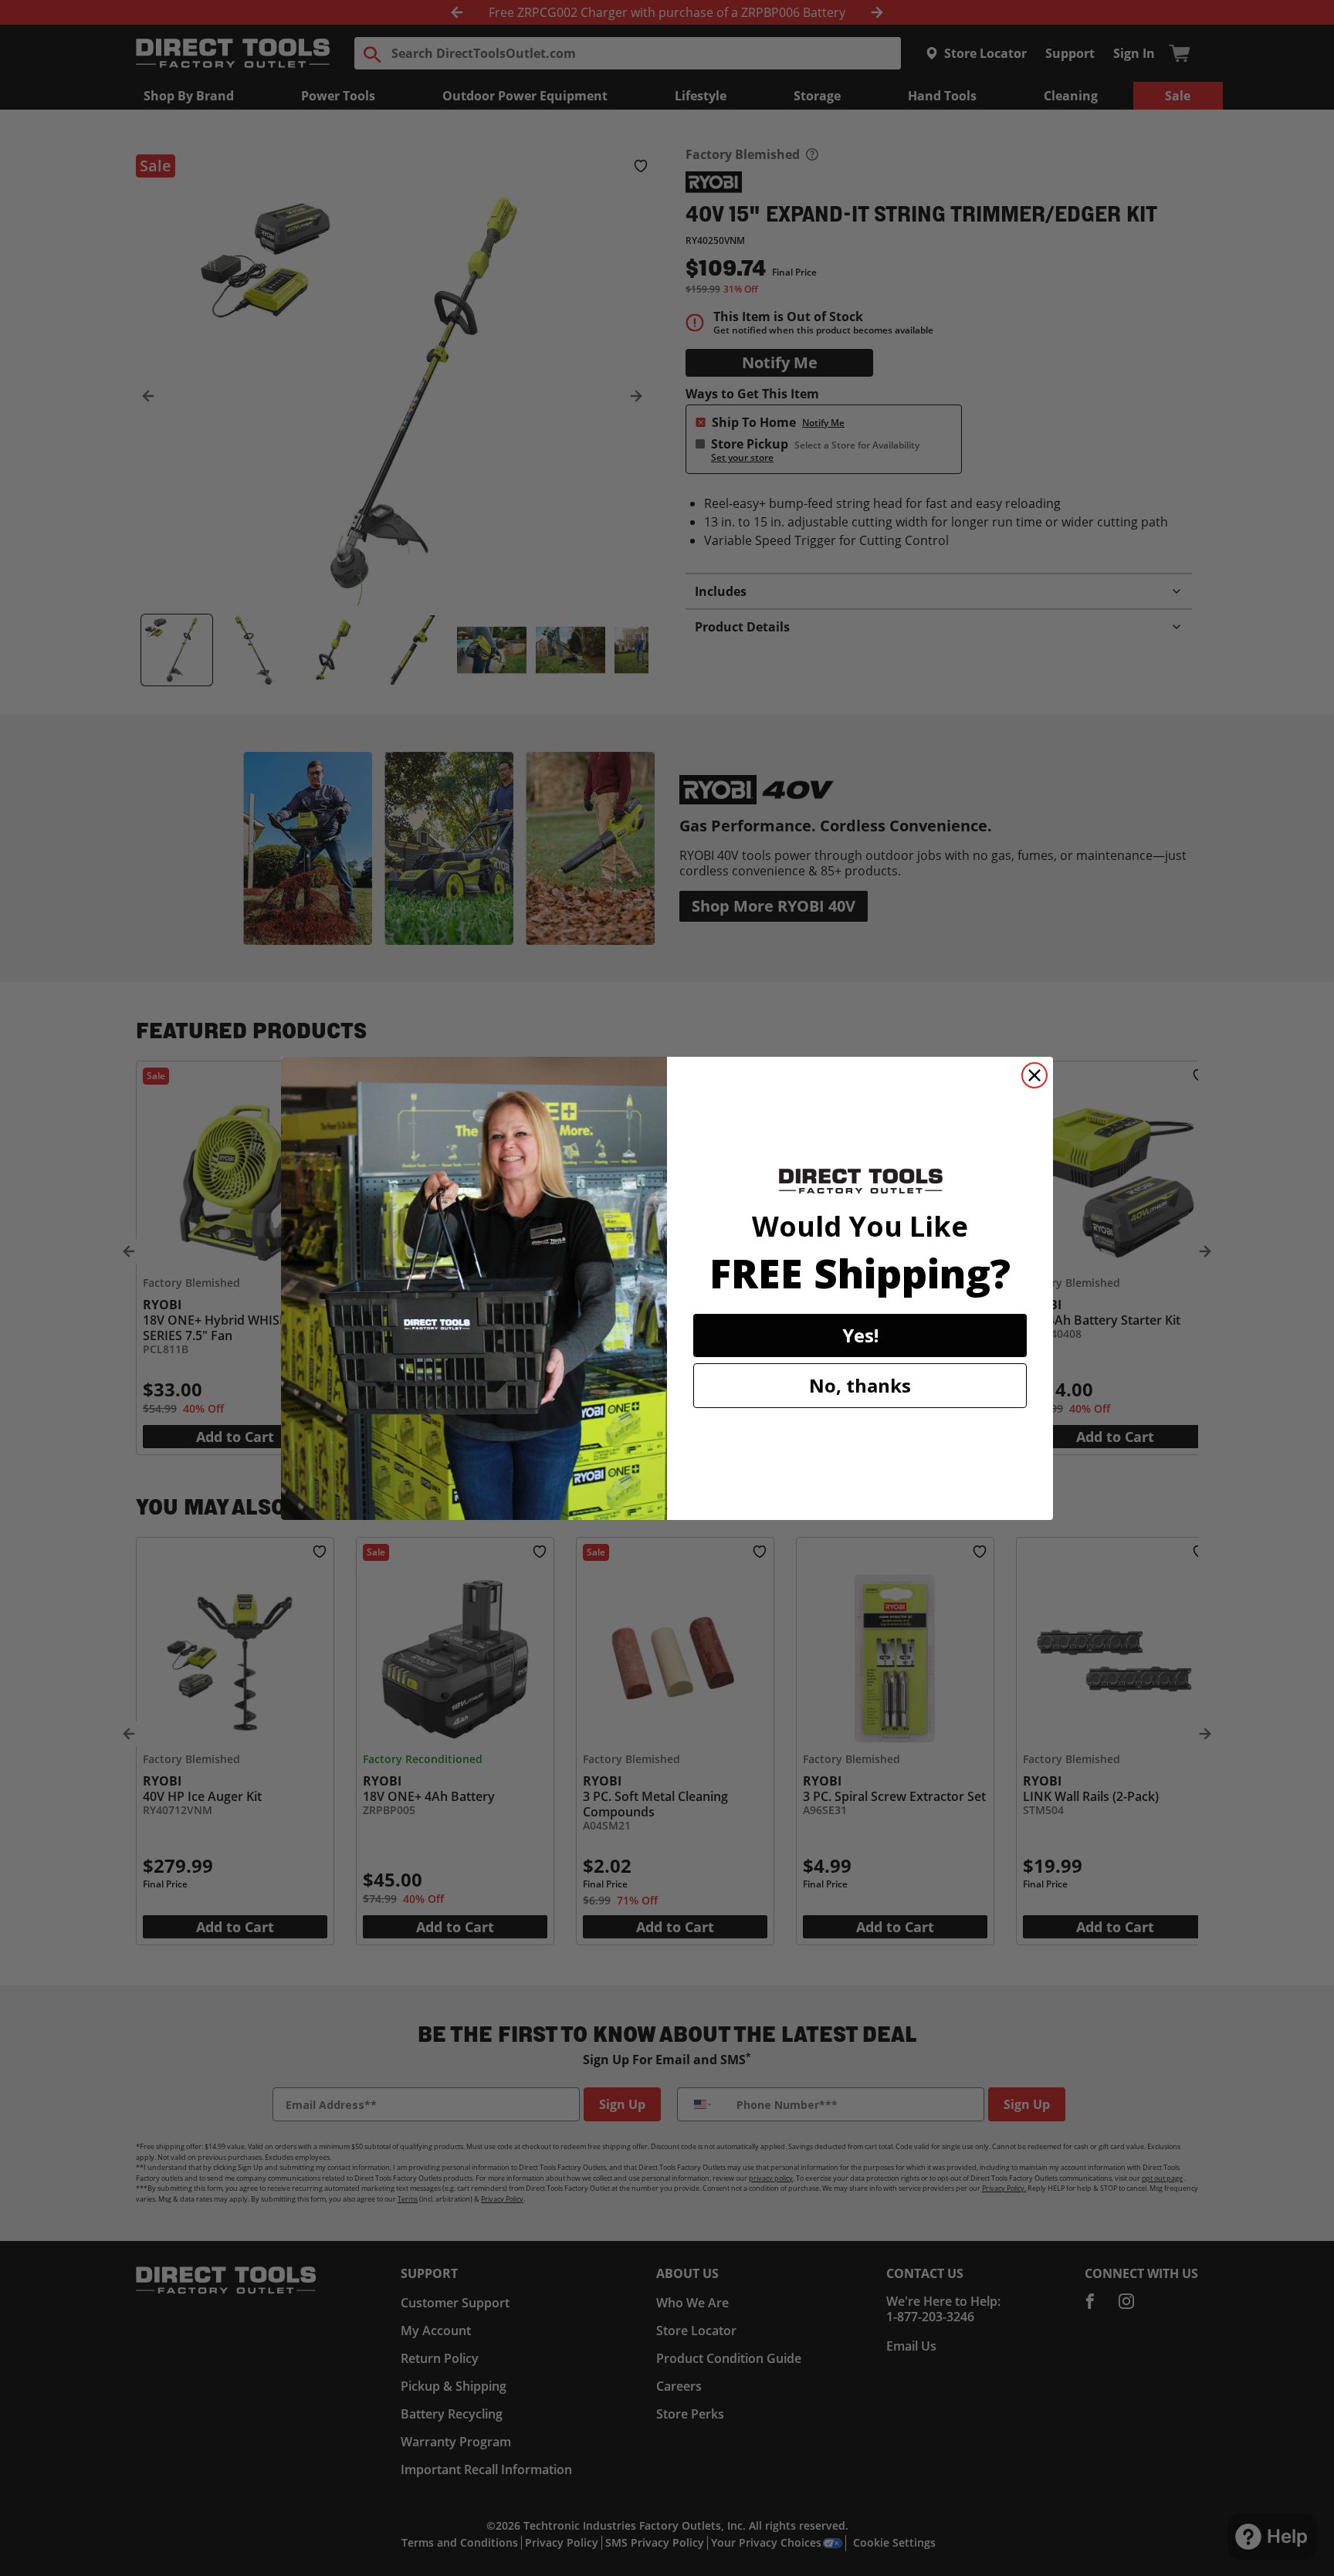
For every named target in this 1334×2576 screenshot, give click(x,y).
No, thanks (860, 1385)
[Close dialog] (1034, 1075)
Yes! (860, 1335)
